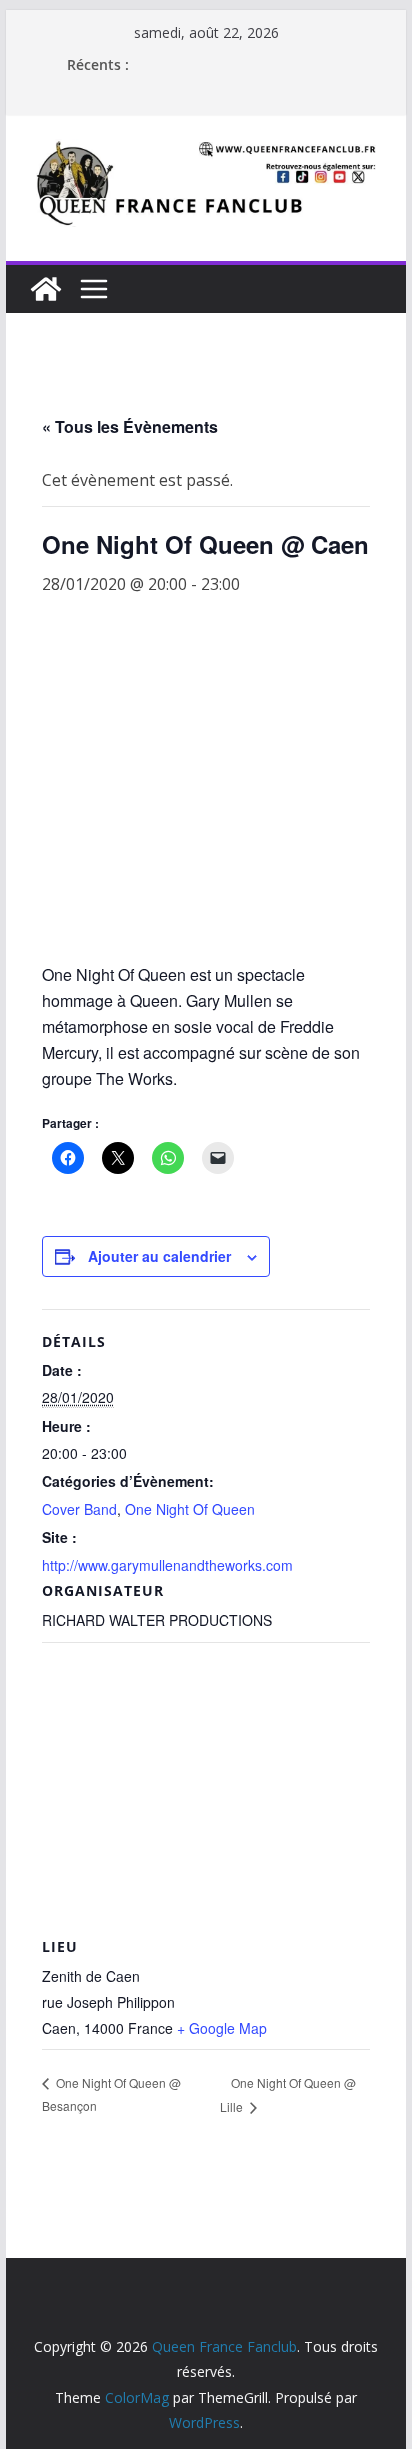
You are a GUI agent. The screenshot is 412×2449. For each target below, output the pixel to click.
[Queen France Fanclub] (46, 289)
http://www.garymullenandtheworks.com (167, 1565)
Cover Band (79, 1509)
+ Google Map (222, 2028)
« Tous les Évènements (130, 426)
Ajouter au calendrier (159, 1256)
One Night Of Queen (190, 1509)
